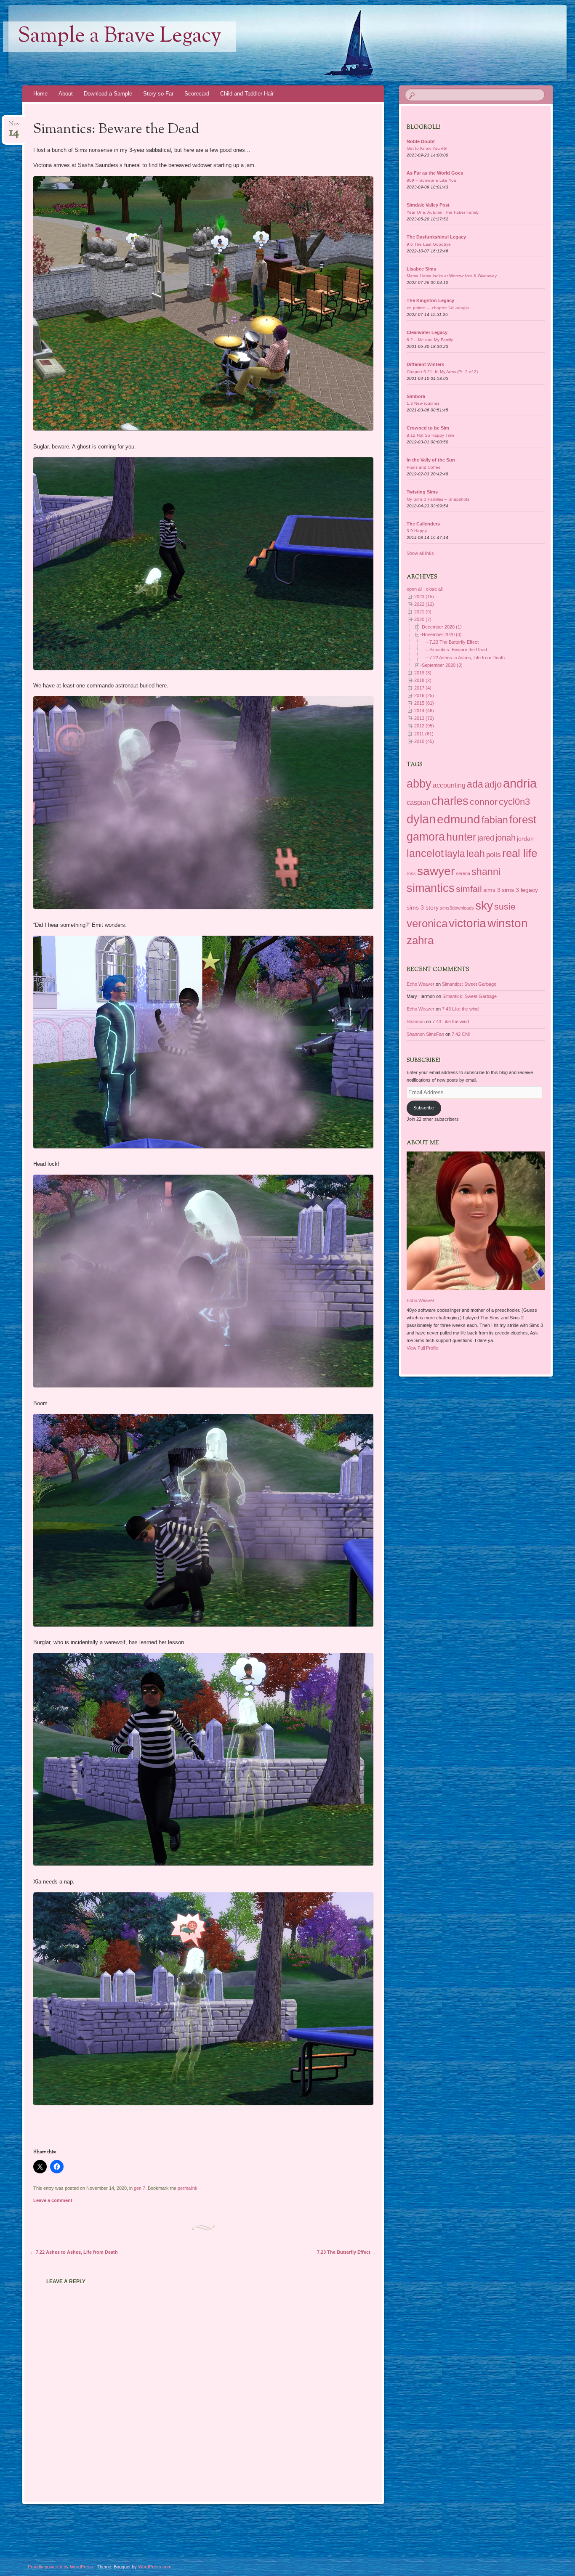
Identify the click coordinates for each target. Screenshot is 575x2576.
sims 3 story (423, 907)
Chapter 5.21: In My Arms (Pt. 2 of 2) (442, 372)
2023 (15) (424, 597)
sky (484, 906)
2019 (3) (423, 673)
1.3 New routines (423, 403)
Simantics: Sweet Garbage (469, 984)
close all (434, 589)
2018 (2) (423, 680)
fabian (495, 820)
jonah (506, 838)
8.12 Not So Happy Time (431, 435)
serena (463, 873)
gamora (426, 837)
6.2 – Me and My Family (430, 340)
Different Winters (425, 364)
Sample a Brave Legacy (120, 37)
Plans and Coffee (424, 467)
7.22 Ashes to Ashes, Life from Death (74, 2252)
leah (476, 854)
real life (520, 853)
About (66, 94)
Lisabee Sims (421, 269)
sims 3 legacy (520, 890)
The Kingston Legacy (430, 300)
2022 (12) (424, 604)
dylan (421, 819)
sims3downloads (457, 908)
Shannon (416, 1021)
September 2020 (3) (442, 665)
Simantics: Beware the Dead (458, 650)
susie (505, 907)
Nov (14, 126)
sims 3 (492, 890)
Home (40, 94)
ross (411, 873)
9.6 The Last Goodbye (429, 244)
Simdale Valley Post (428, 205)
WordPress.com (155, 2567)
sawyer (436, 871)
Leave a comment (53, 2200)
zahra (420, 940)
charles (450, 801)
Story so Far (158, 94)
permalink (188, 2188)
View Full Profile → (426, 1348)
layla (455, 854)
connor (484, 802)
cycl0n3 (514, 802)
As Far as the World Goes (435, 173)
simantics (431, 888)
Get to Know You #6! (427, 148)
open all (414, 589)
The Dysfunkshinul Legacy (436, 237)
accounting (449, 785)
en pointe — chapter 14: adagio (438, 308)
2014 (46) (424, 711)
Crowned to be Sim (428, 428)
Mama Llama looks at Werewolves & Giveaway (452, 276)
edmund (459, 819)
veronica (427, 923)
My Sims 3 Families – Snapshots (438, 499)
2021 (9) (423, 612)
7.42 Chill (461, 1034)
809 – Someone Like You (431, 180)
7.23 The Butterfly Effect (347, 2252)
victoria (467, 923)
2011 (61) (424, 734)
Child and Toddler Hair (247, 94)
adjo (493, 784)
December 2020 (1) (442, 627)
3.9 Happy (417, 531)
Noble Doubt (421, 141)
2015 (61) (424, 703)
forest (523, 820)
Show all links (420, 553)
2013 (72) (424, 718)
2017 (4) (423, 688)
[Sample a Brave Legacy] (238, 43)
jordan (525, 838)
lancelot (425, 853)
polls (494, 854)
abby (419, 784)
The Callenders (423, 524)
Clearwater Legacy (427, 332)
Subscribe (424, 1108)
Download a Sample (108, 94)
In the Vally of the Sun (431, 460)
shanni (486, 872)
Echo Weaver (421, 984)
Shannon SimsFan (425, 1034)
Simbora (416, 396)
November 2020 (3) (442, 634)
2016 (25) (424, 695)
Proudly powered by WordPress (60, 2567)
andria (520, 783)
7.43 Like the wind (460, 1009)
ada (475, 784)
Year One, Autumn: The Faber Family (443, 212)
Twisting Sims (422, 492)
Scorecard (197, 94)
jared (486, 838)
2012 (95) (424, 726)
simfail (469, 889)
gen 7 (140, 2188)
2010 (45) (424, 741)
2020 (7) (423, 619)
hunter (461, 837)
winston (508, 923)
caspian (418, 803)
